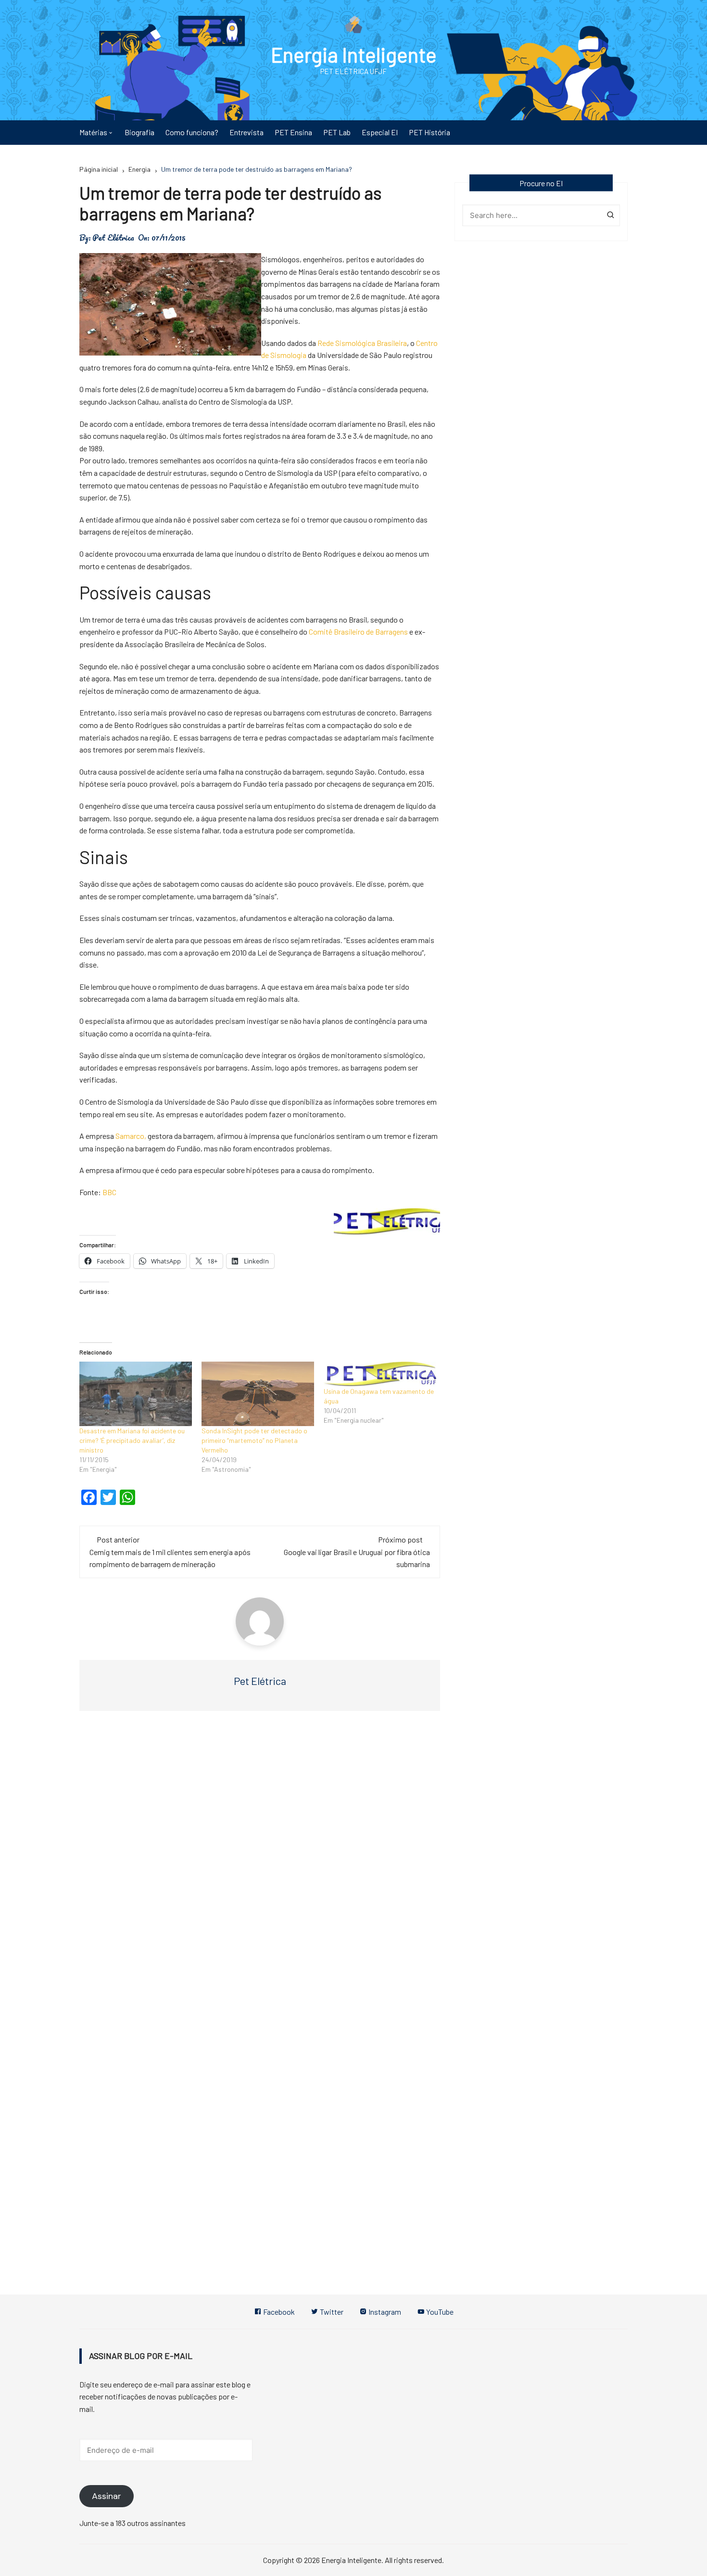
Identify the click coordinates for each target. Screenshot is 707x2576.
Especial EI (380, 132)
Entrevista (246, 132)
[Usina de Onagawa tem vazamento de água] (380, 1374)
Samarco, (131, 1136)
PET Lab (337, 132)
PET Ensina (293, 132)
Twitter (331, 2312)
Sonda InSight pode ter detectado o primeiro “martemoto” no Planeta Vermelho (254, 1440)
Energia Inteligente (354, 54)
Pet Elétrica (113, 238)
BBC (109, 1192)
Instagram (384, 2312)
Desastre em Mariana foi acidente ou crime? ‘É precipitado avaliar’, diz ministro (132, 1440)
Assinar (107, 2496)
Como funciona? (192, 132)
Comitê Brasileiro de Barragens (359, 631)
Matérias (93, 132)
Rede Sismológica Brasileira (362, 343)
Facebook (278, 2312)
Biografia (139, 132)
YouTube (439, 2312)
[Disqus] (260, 1863)
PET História (429, 132)
